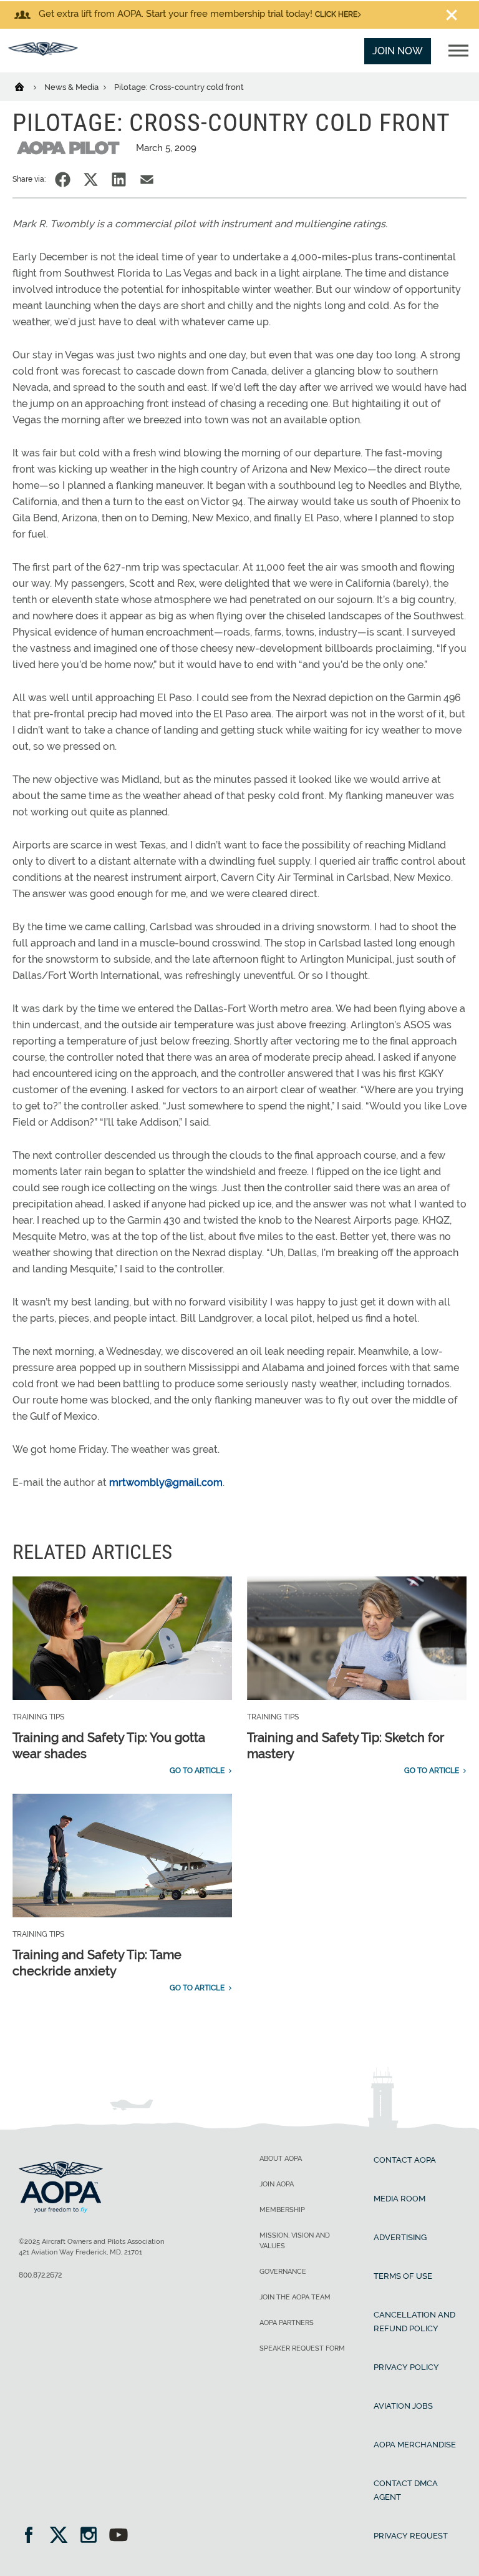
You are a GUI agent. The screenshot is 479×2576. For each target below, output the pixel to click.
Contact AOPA (405, 2160)
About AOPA (281, 2159)
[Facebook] (33, 2536)
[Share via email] (147, 179)
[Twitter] (63, 2536)
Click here (336, 14)
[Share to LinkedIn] (119, 179)
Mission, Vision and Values (295, 2241)
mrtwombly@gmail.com (166, 1482)
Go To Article (197, 1771)
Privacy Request (411, 2536)
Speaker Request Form (302, 2348)
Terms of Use (403, 2276)
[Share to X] (91, 179)
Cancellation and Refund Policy (414, 2322)
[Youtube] (119, 2536)
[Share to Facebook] (63, 179)
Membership (282, 2210)
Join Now (398, 51)
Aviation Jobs (403, 2406)
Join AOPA (277, 2184)
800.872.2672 (40, 2275)
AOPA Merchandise (415, 2445)
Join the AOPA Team (295, 2297)
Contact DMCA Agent (406, 2490)
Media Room (399, 2199)
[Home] (27, 86)
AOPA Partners (287, 2323)
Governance (283, 2272)
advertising (400, 2237)
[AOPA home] (43, 52)
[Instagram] (93, 2536)
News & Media (72, 87)
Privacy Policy (406, 2367)
